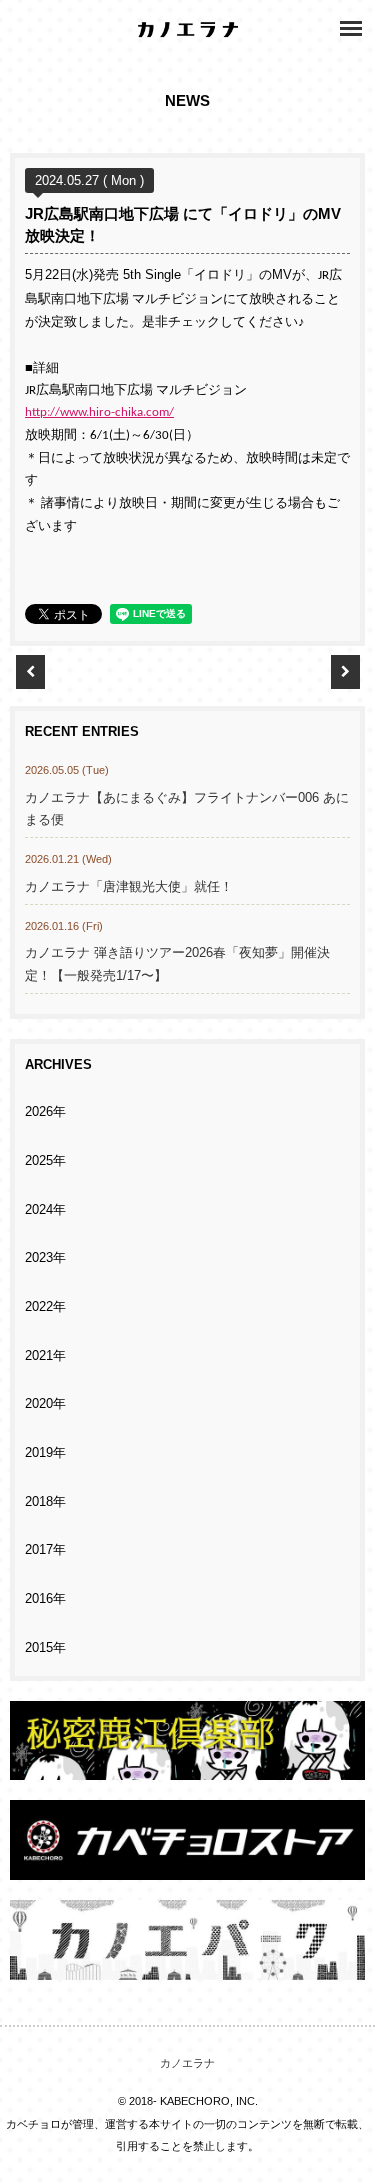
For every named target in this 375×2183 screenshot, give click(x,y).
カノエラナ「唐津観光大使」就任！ (129, 887)
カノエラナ (187, 2063)
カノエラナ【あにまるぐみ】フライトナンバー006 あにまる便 (187, 809)
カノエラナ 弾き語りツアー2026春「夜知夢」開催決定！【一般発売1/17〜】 (177, 964)
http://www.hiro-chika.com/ (99, 412)
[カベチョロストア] (187, 1869)
